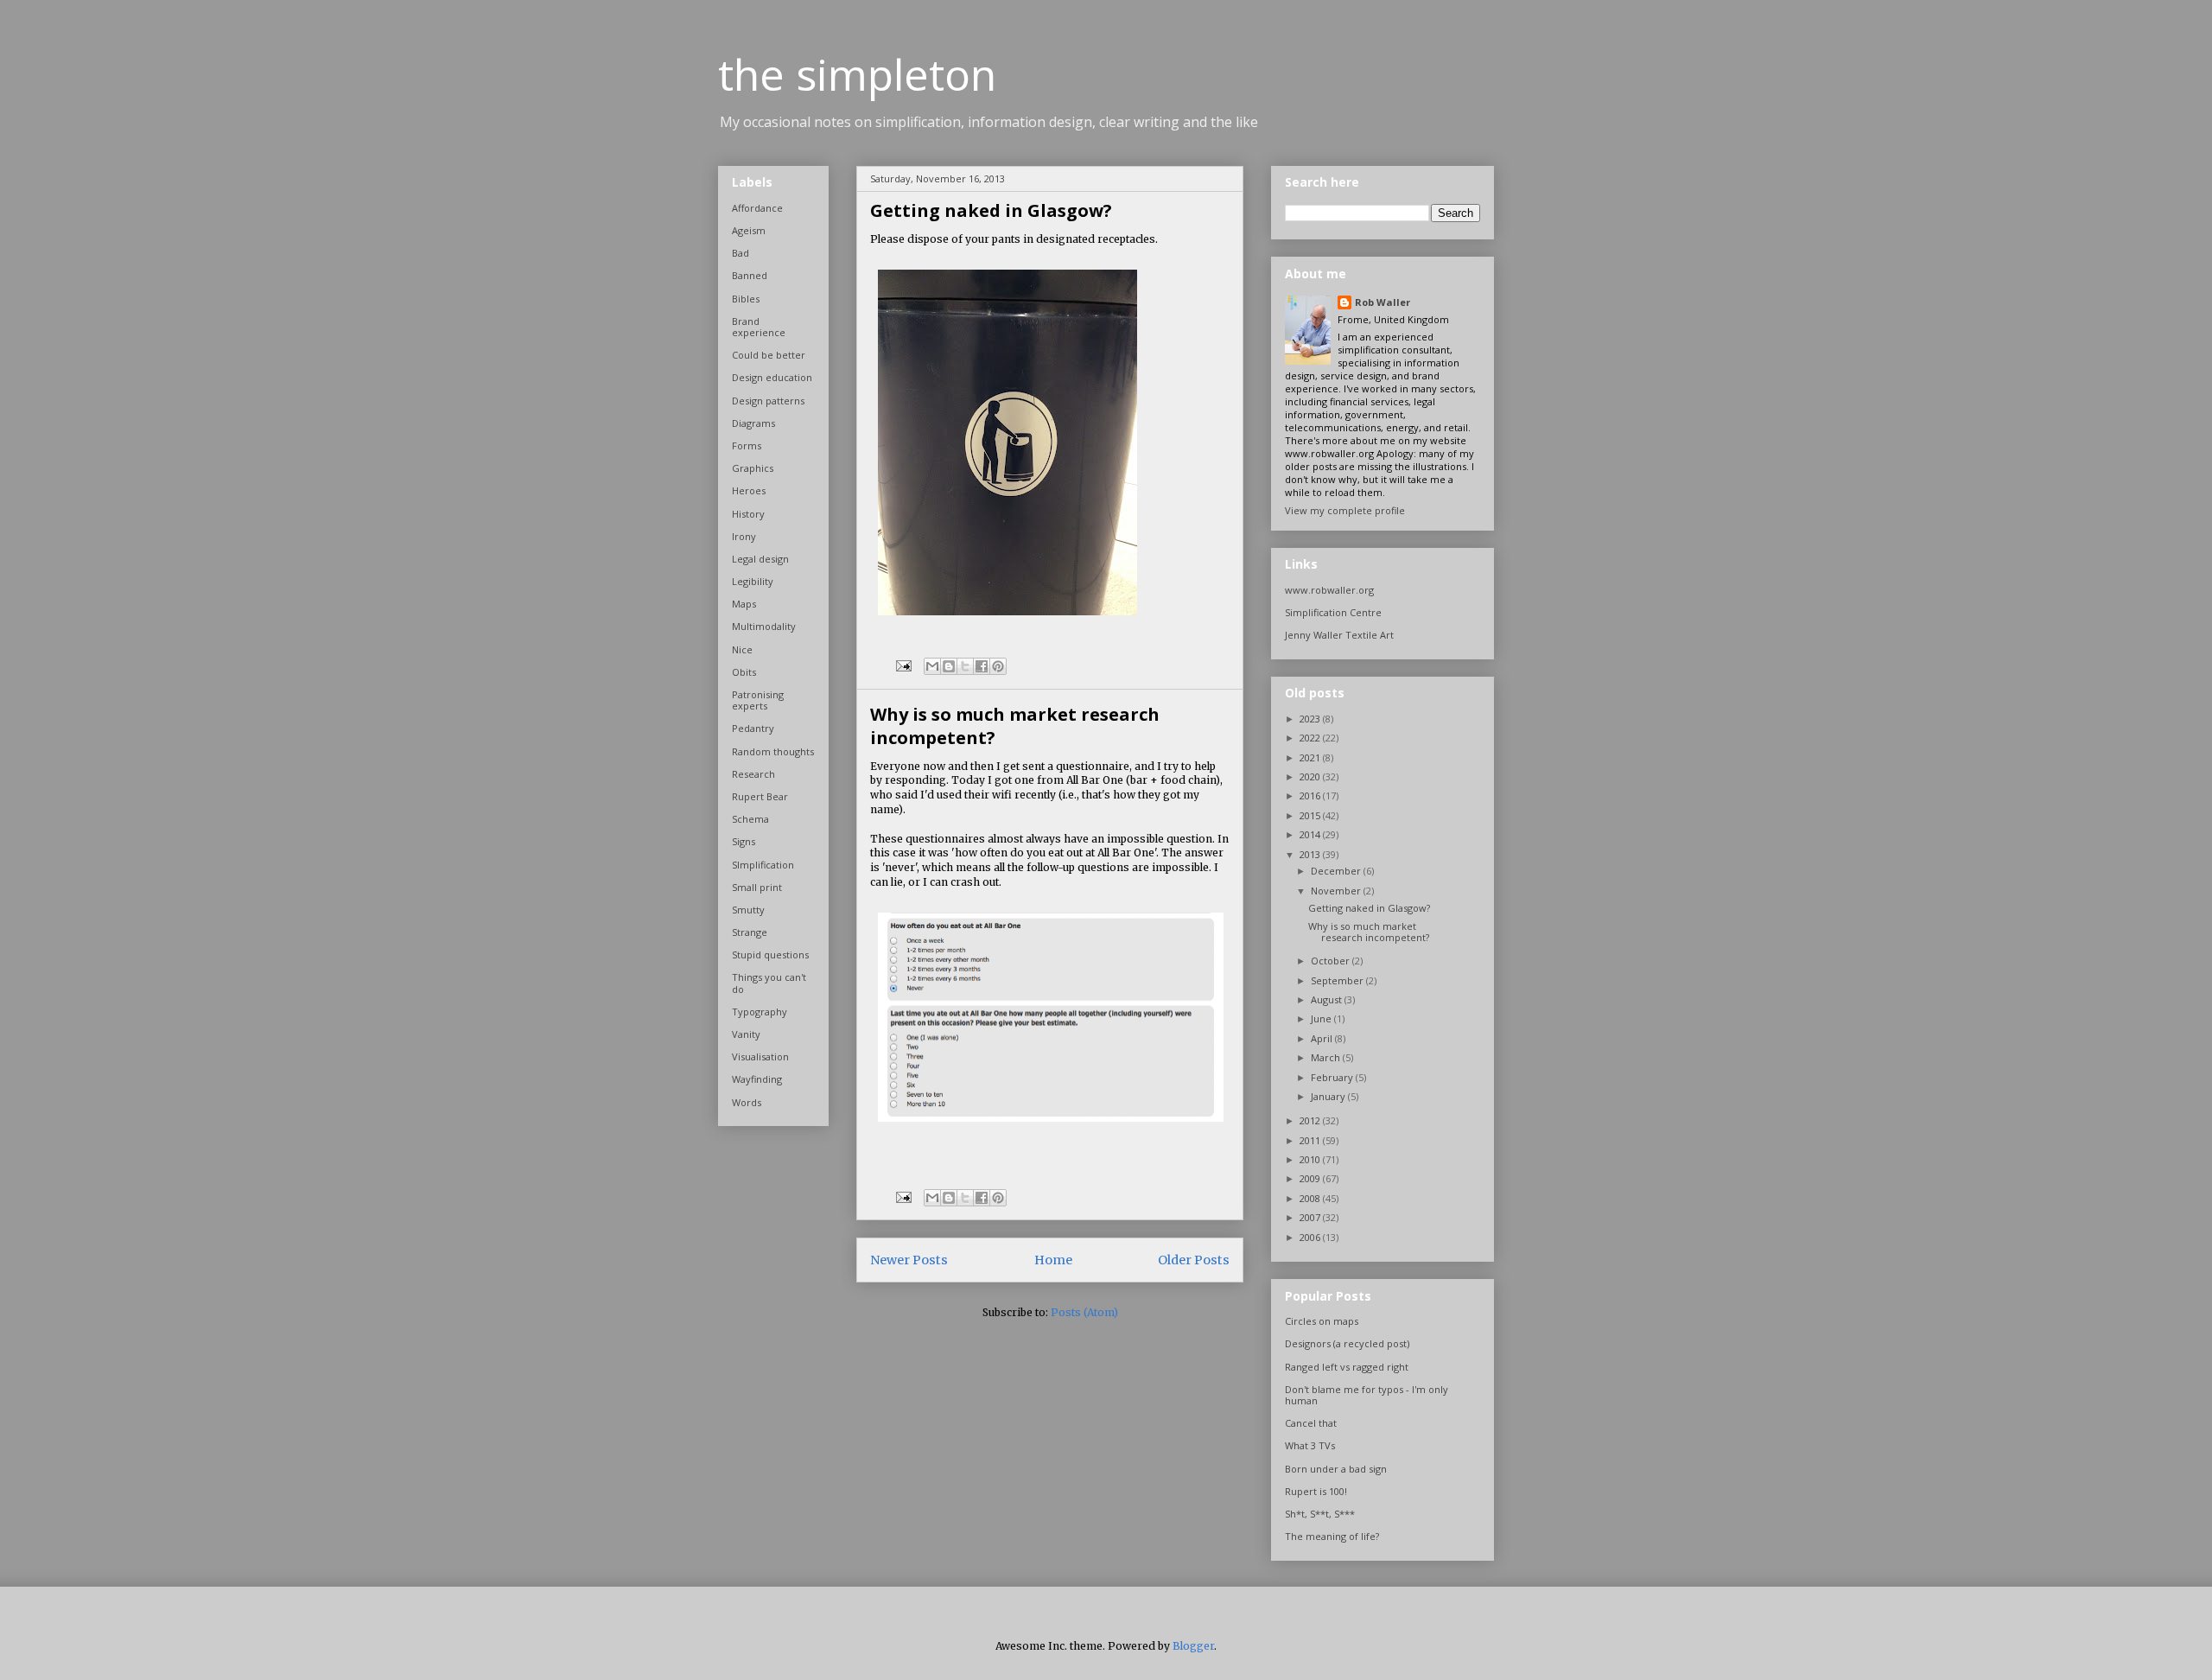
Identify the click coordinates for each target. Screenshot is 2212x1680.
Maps (744, 604)
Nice (742, 649)
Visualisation (760, 1056)
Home (1053, 1260)
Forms (747, 445)
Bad (741, 253)
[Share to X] (965, 666)
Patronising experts (758, 700)
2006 (1311, 1237)
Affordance (757, 208)
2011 (1311, 1140)
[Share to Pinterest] (998, 666)
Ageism (749, 230)
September (1338, 980)
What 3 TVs (1310, 1445)
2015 (1311, 815)
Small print (757, 887)
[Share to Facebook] (982, 666)
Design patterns (768, 401)
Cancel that (1311, 1423)
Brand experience (759, 327)
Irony (744, 536)
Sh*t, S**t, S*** (1320, 1514)
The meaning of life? (1332, 1536)
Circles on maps (1322, 1321)
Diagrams (753, 423)
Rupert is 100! (1316, 1491)
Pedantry (753, 728)
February (1333, 1077)
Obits (744, 672)
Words (747, 1102)
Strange (750, 932)
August (1328, 999)
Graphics (753, 468)
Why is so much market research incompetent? (1369, 932)
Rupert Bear (760, 796)
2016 (1311, 795)
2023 (1311, 719)
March (1327, 1057)
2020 (1311, 776)
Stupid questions (770, 955)
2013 (1311, 854)
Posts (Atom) (1084, 1312)
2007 (1311, 1217)
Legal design (760, 559)
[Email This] (932, 666)
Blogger (1193, 1646)
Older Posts (1194, 1260)
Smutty (748, 910)
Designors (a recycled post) (1347, 1343)
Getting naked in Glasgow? (991, 210)
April (1323, 1038)
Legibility (753, 581)
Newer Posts (909, 1260)
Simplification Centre (1333, 612)
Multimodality (764, 626)
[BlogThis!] (949, 666)
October (1332, 961)
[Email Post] (903, 665)
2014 (1311, 834)
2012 (1311, 1120)
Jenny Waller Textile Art (1339, 635)
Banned (750, 275)
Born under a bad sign (1336, 1469)
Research (753, 774)
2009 (1311, 1178)
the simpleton (857, 74)
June (1322, 1018)
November (1337, 891)
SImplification (763, 865)
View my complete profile (1345, 510)
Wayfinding (757, 1079)
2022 (1311, 738)
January (1329, 1096)
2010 (1311, 1159)
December (1337, 871)
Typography (760, 1012)
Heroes (749, 490)
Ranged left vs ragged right (1347, 1367)
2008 (1311, 1198)
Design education (772, 377)
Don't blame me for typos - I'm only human (1367, 1395)
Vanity (746, 1034)
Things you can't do (769, 983)
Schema (750, 819)
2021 (1311, 757)
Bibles (746, 299)
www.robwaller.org (1329, 590)
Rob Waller (1382, 302)
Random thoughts (773, 751)
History (748, 514)
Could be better (769, 355)
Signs (744, 841)
